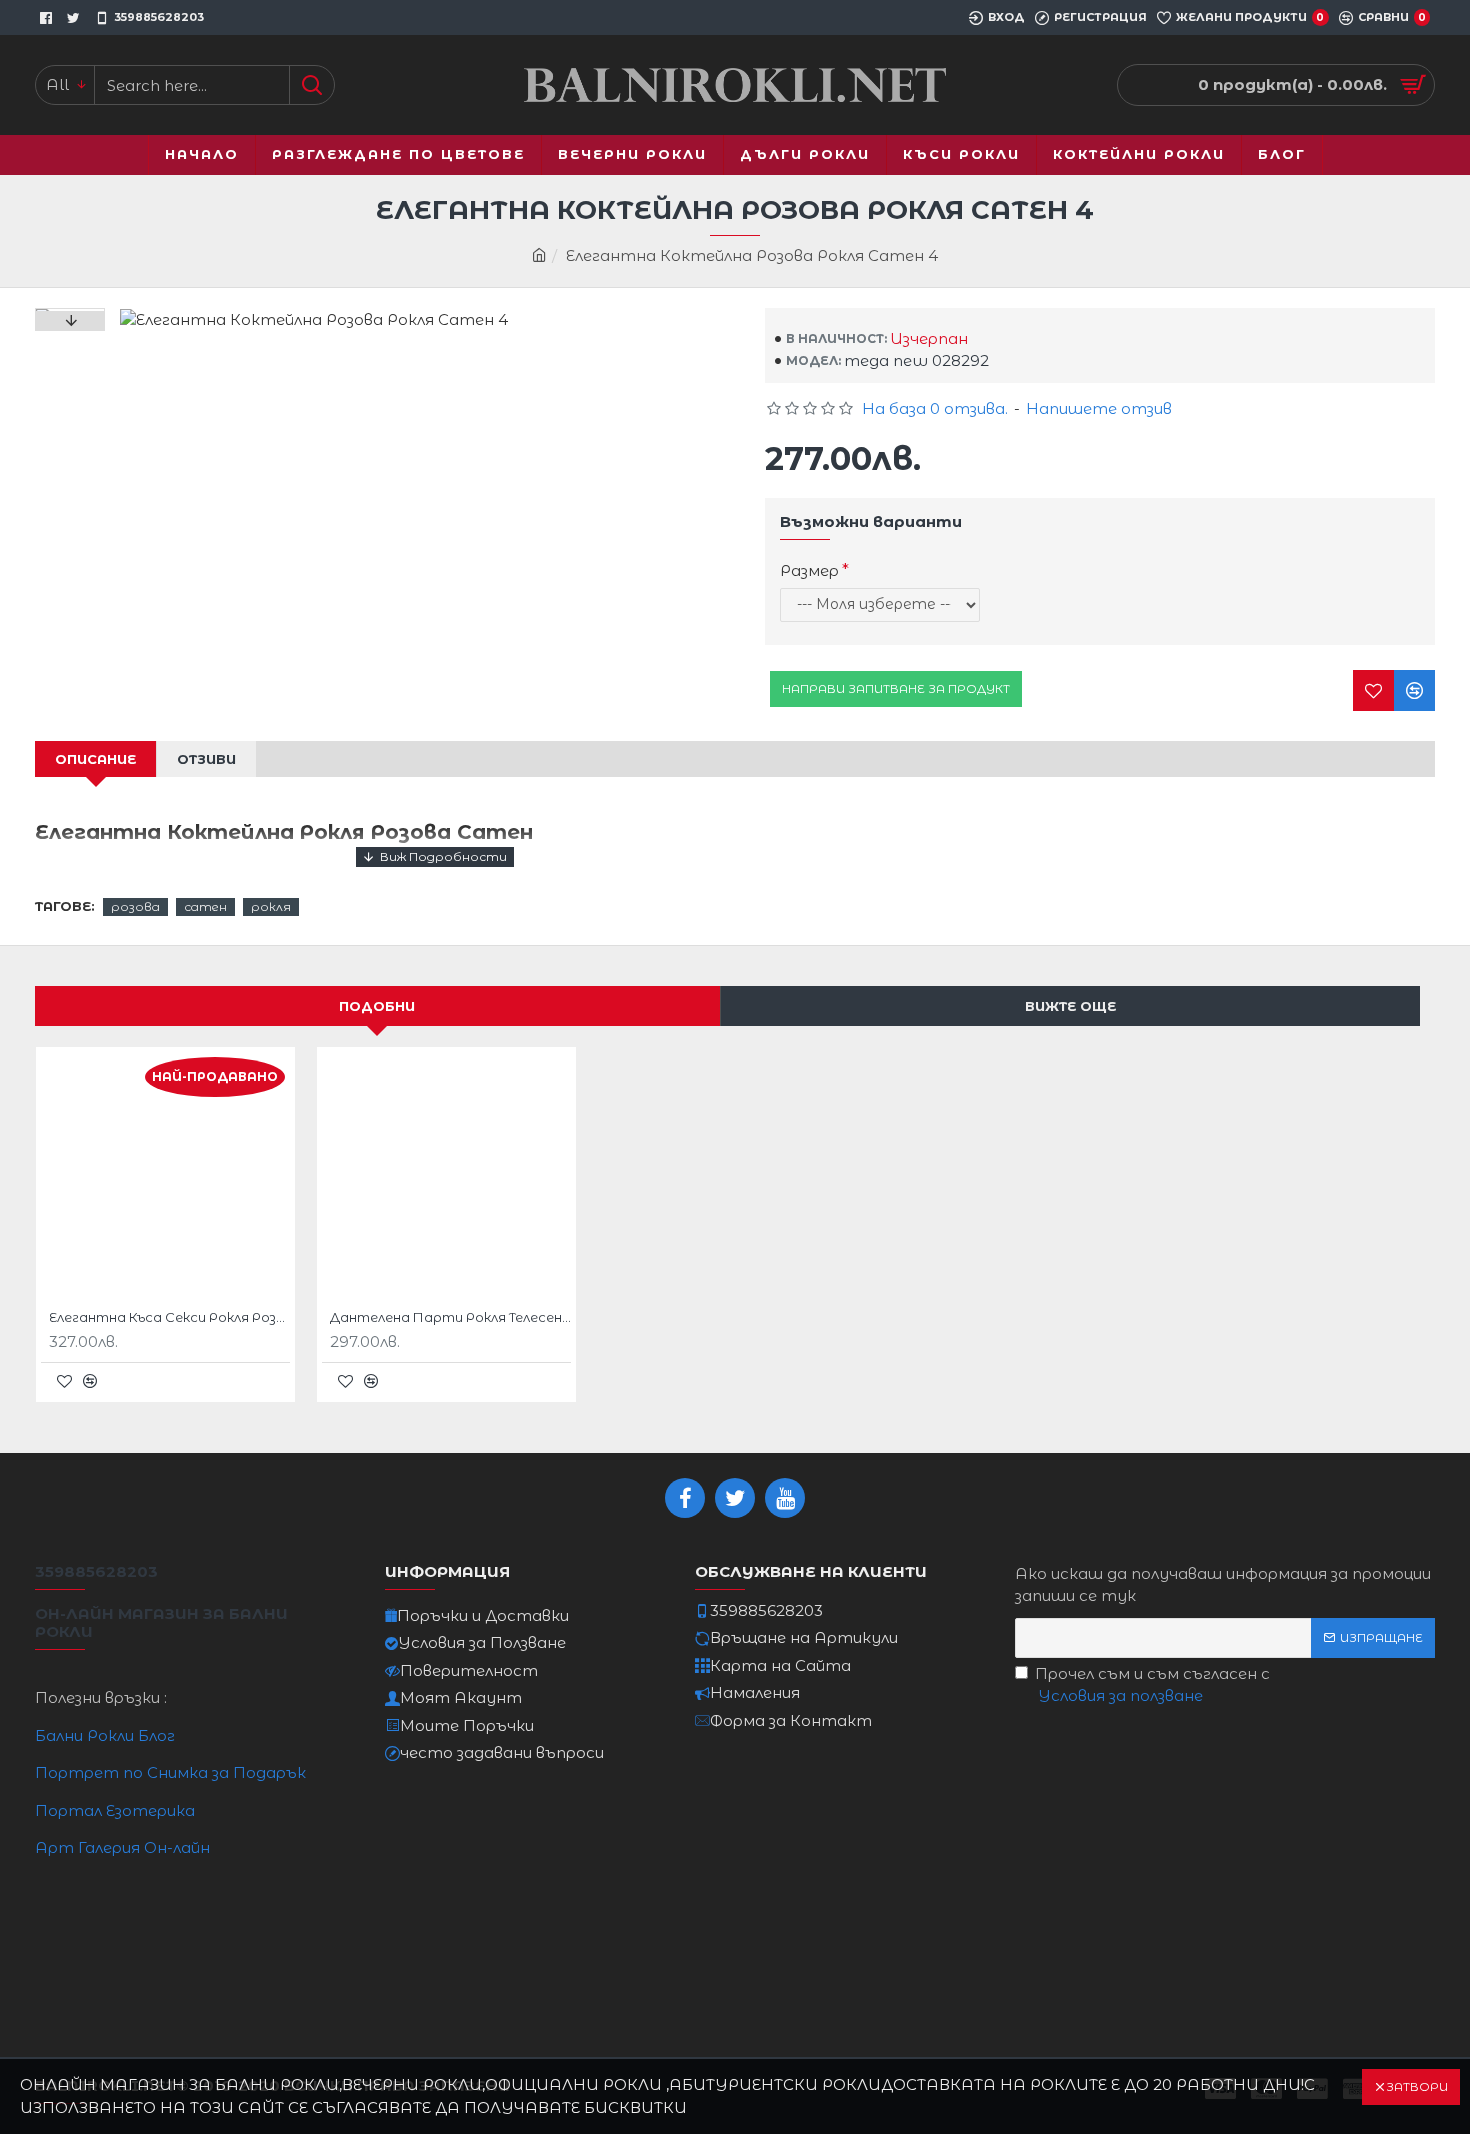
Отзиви (206, 759)
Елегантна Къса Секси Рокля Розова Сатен (169, 1317)
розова (135, 906)
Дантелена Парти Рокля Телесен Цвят (450, 1317)
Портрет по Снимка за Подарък (170, 1772)
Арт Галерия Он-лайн (122, 1847)
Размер (809, 570)
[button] (70, 321)
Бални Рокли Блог (105, 1735)
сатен (205, 906)
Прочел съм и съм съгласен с (1152, 1685)
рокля (271, 906)
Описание (95, 759)
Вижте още (1070, 1006)
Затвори (1417, 2086)
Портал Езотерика (115, 1810)
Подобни (377, 1006)
